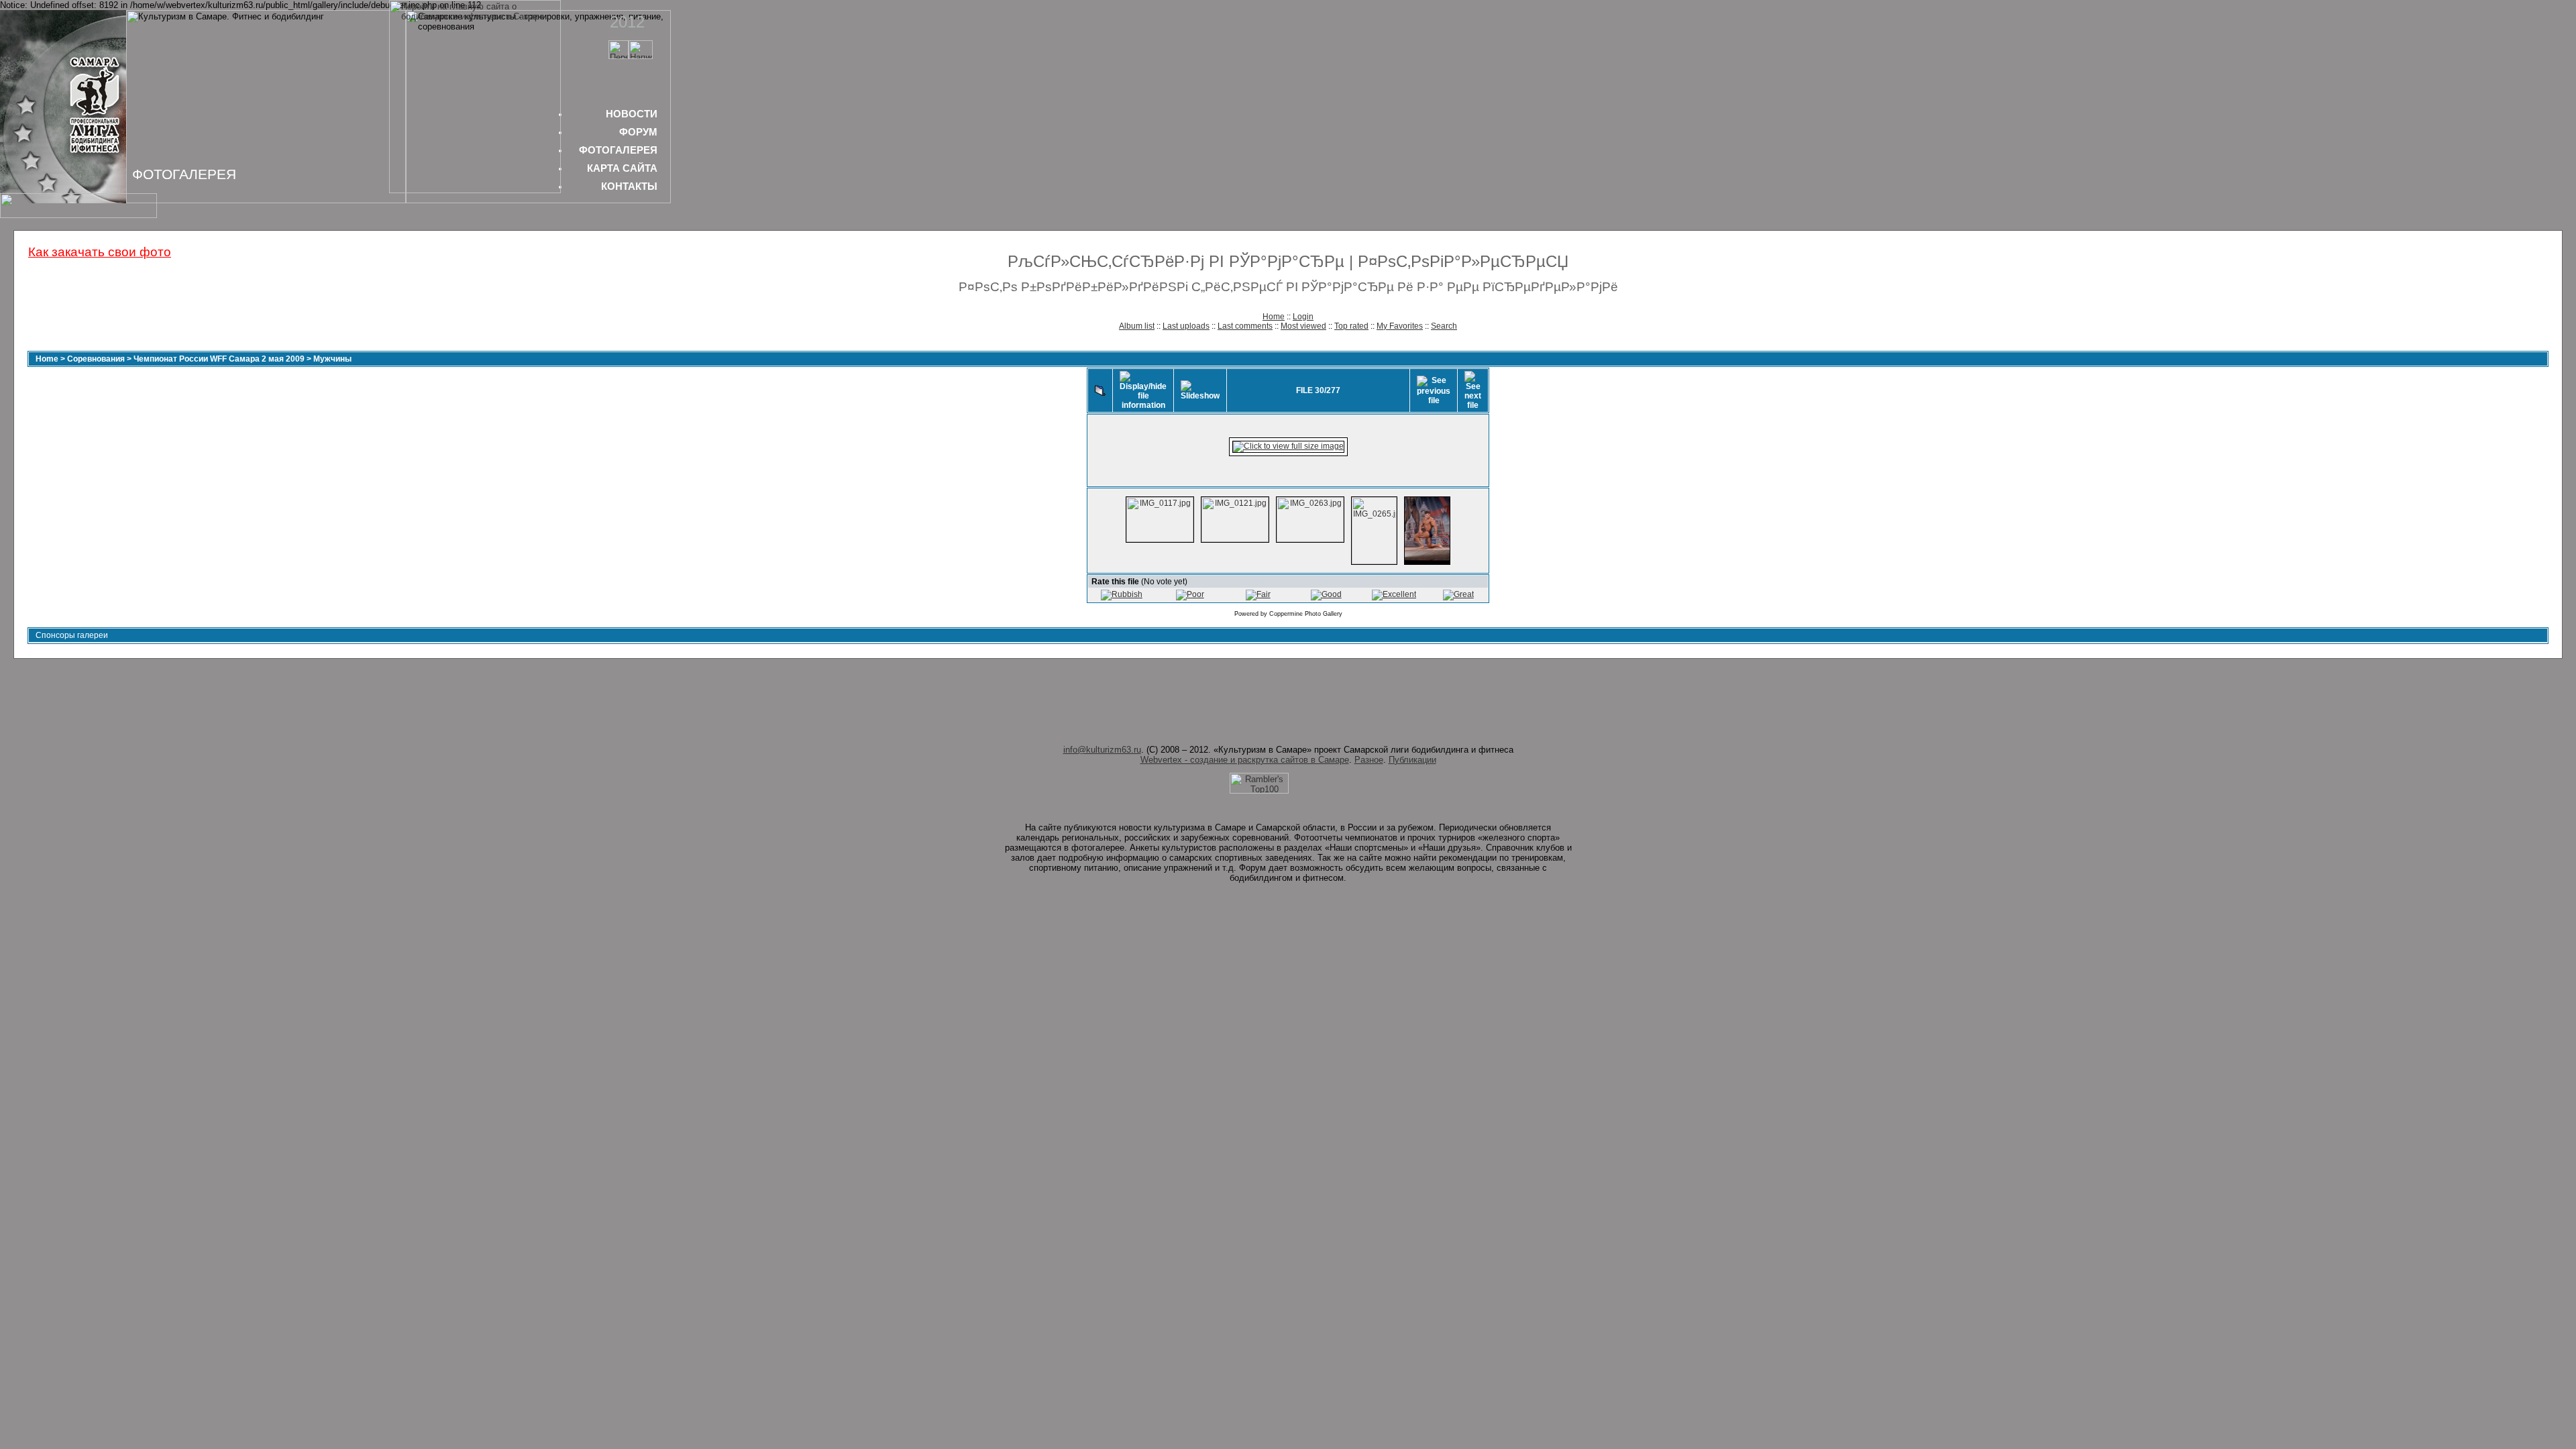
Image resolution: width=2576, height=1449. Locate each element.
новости (632, 114)
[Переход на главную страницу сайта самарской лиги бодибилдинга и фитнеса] (475, 190)
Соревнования (96, 359)
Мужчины (332, 359)
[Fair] (1258, 594)
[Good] (1326, 594)
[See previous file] (1434, 390)
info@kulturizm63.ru (1102, 750)
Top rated (1351, 326)
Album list (1137, 326)
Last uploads (1186, 326)
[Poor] (1190, 594)
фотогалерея (618, 150)
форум (638, 132)
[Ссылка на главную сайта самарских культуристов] (619, 56)
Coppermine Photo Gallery (1306, 614)
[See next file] (1473, 390)
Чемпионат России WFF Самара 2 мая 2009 (219, 359)
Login (1303, 317)
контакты (629, 186)
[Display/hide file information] (1143, 390)
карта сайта (622, 168)
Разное (1369, 760)
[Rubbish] (1122, 594)
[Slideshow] (1200, 390)
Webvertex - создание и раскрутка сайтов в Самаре (1245, 760)
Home (1274, 317)
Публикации (1412, 760)
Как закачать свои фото (100, 252)
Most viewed (1303, 326)
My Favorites (1400, 326)
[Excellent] (1394, 594)
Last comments (1245, 326)
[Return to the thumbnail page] (1100, 390)
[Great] (1458, 594)
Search (1444, 326)
